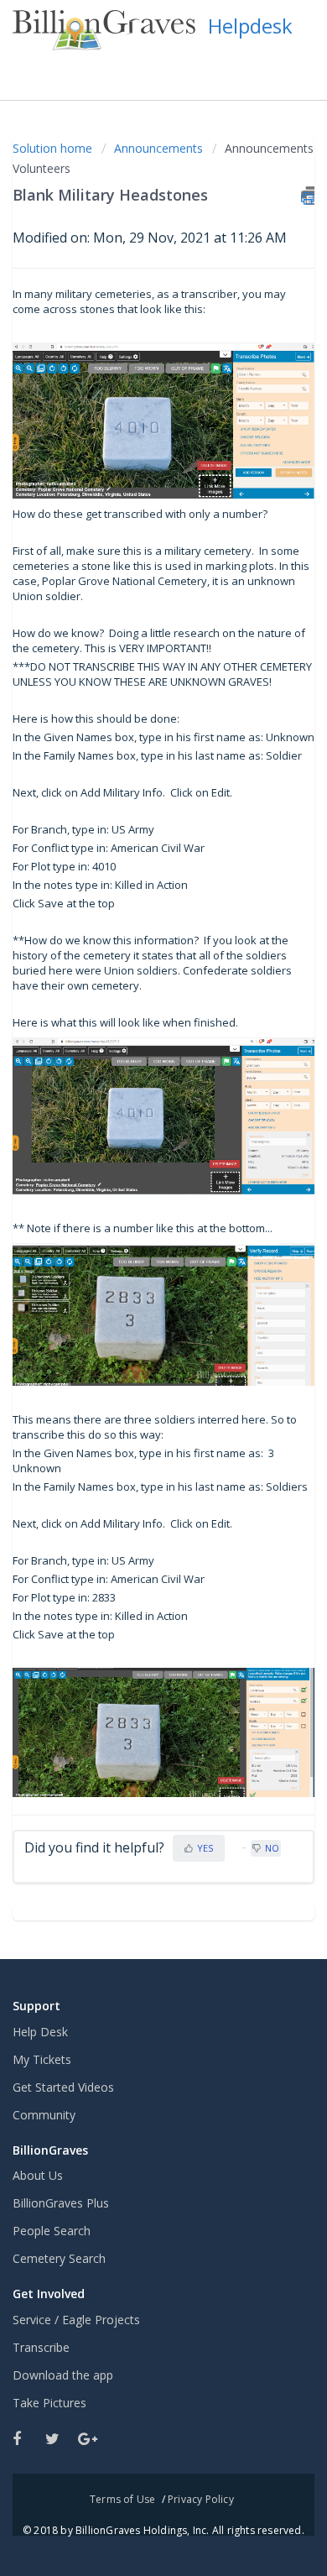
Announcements (158, 148)
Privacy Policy (201, 2499)
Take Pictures (49, 2403)
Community (44, 2115)
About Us (38, 2175)
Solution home (54, 148)
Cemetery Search (59, 2258)
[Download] (132, 1310)
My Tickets (42, 2059)
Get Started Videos (63, 2087)
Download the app (63, 2375)
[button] (296, 70)
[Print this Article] (308, 196)
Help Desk (40, 2032)
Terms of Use (122, 2499)
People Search (52, 2231)
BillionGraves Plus (61, 2203)
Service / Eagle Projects (76, 2320)
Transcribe (41, 2347)
